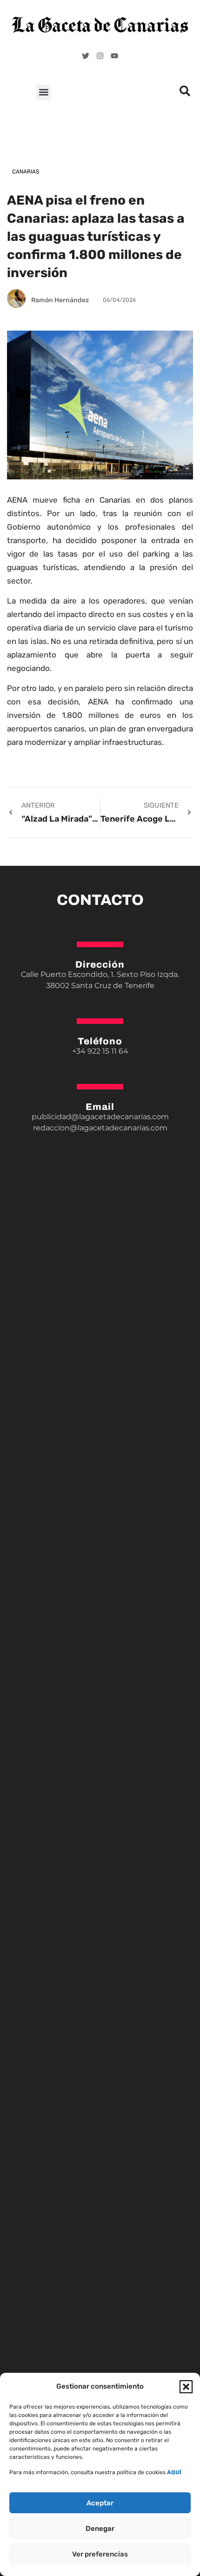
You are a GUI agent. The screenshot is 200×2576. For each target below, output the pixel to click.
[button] (186, 2387)
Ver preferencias (100, 2554)
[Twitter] (86, 56)
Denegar (100, 2529)
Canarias (26, 172)
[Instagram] (100, 56)
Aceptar (100, 2503)
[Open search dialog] (185, 93)
